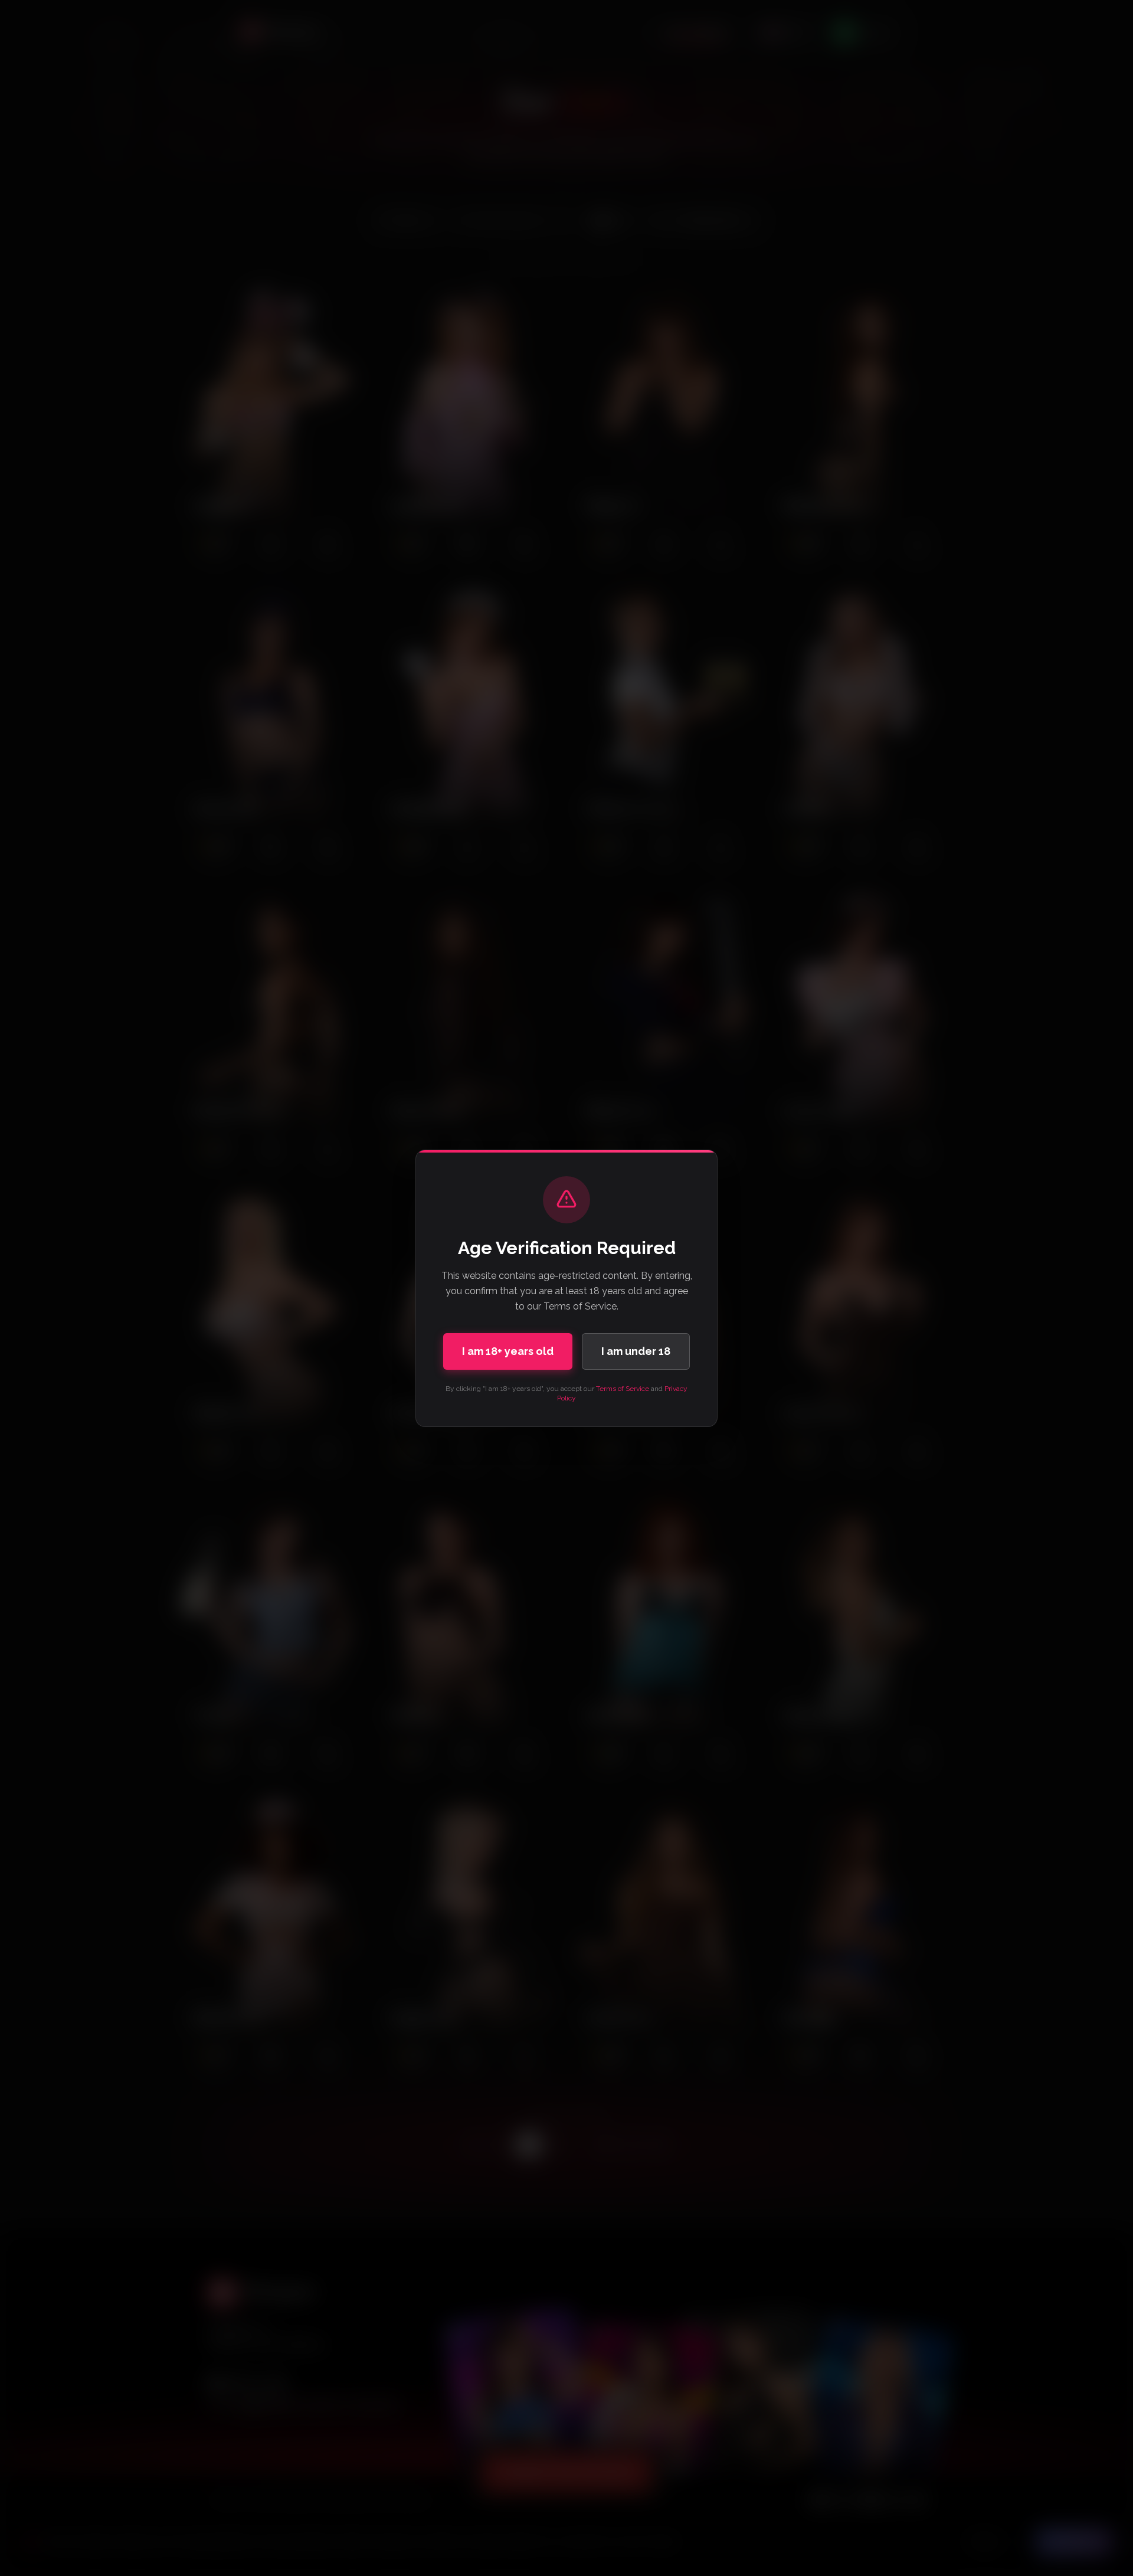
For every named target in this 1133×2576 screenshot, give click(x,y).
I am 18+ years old (508, 1351)
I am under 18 (636, 1351)
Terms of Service (623, 1389)
